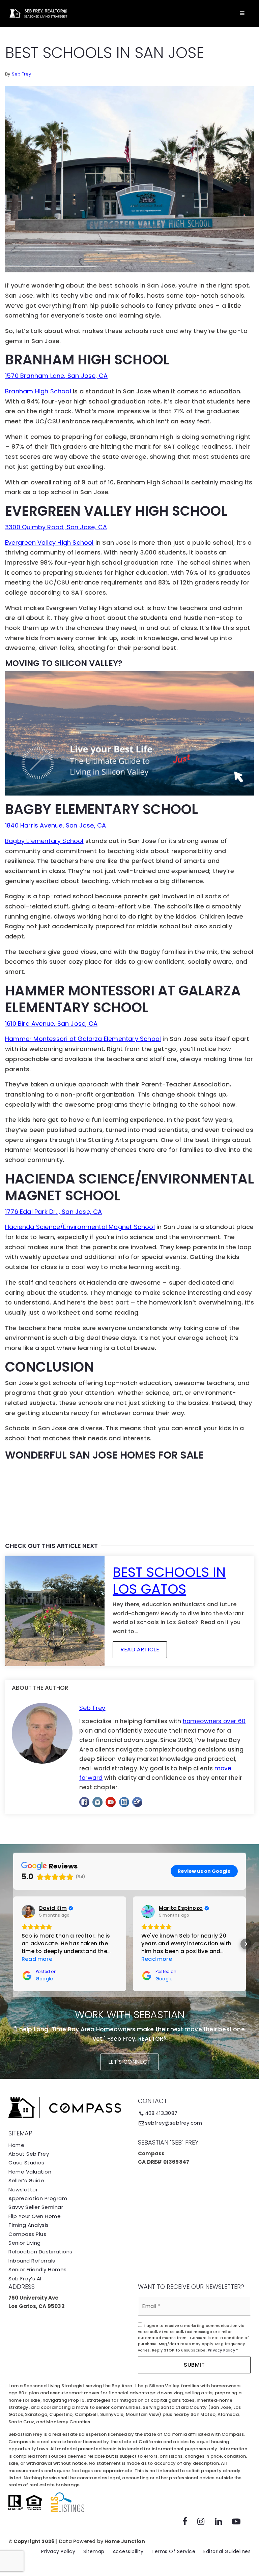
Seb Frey (22, 74)
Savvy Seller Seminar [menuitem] (36, 2207)
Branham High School (38, 391)
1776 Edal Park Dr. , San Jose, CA (54, 1212)
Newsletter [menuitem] (23, 2190)
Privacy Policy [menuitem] (58, 2551)
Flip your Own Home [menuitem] (35, 2216)
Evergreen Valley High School (49, 543)
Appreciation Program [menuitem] (38, 2198)
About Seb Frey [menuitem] (29, 2154)
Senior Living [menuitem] (25, 2243)
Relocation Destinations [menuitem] (40, 2252)
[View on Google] (28, 1912)
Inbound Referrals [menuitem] (32, 2261)
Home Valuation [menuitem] (30, 2172)
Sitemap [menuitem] (94, 2551)
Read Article (140, 1650)
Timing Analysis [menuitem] (29, 2225)
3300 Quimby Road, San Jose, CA (56, 527)
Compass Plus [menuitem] (27, 2234)
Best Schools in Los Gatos (169, 1581)
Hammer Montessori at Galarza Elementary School (83, 1039)
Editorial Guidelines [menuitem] (227, 2551)
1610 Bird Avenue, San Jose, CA (51, 1024)
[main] (129, 922)
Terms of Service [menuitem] (173, 2551)
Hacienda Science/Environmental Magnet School (80, 1227)
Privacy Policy (221, 2350)
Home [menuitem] (16, 2145)
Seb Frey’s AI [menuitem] (25, 2279)
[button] (13, 1944)
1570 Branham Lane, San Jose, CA (56, 376)
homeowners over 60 (214, 1721)
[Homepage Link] (37, 13)
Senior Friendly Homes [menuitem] (38, 2269)
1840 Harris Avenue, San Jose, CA (55, 825)
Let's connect (130, 2062)
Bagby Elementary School (44, 841)
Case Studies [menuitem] (26, 2163)
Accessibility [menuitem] (128, 2551)
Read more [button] (37, 1959)
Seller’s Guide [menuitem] (26, 2180)
